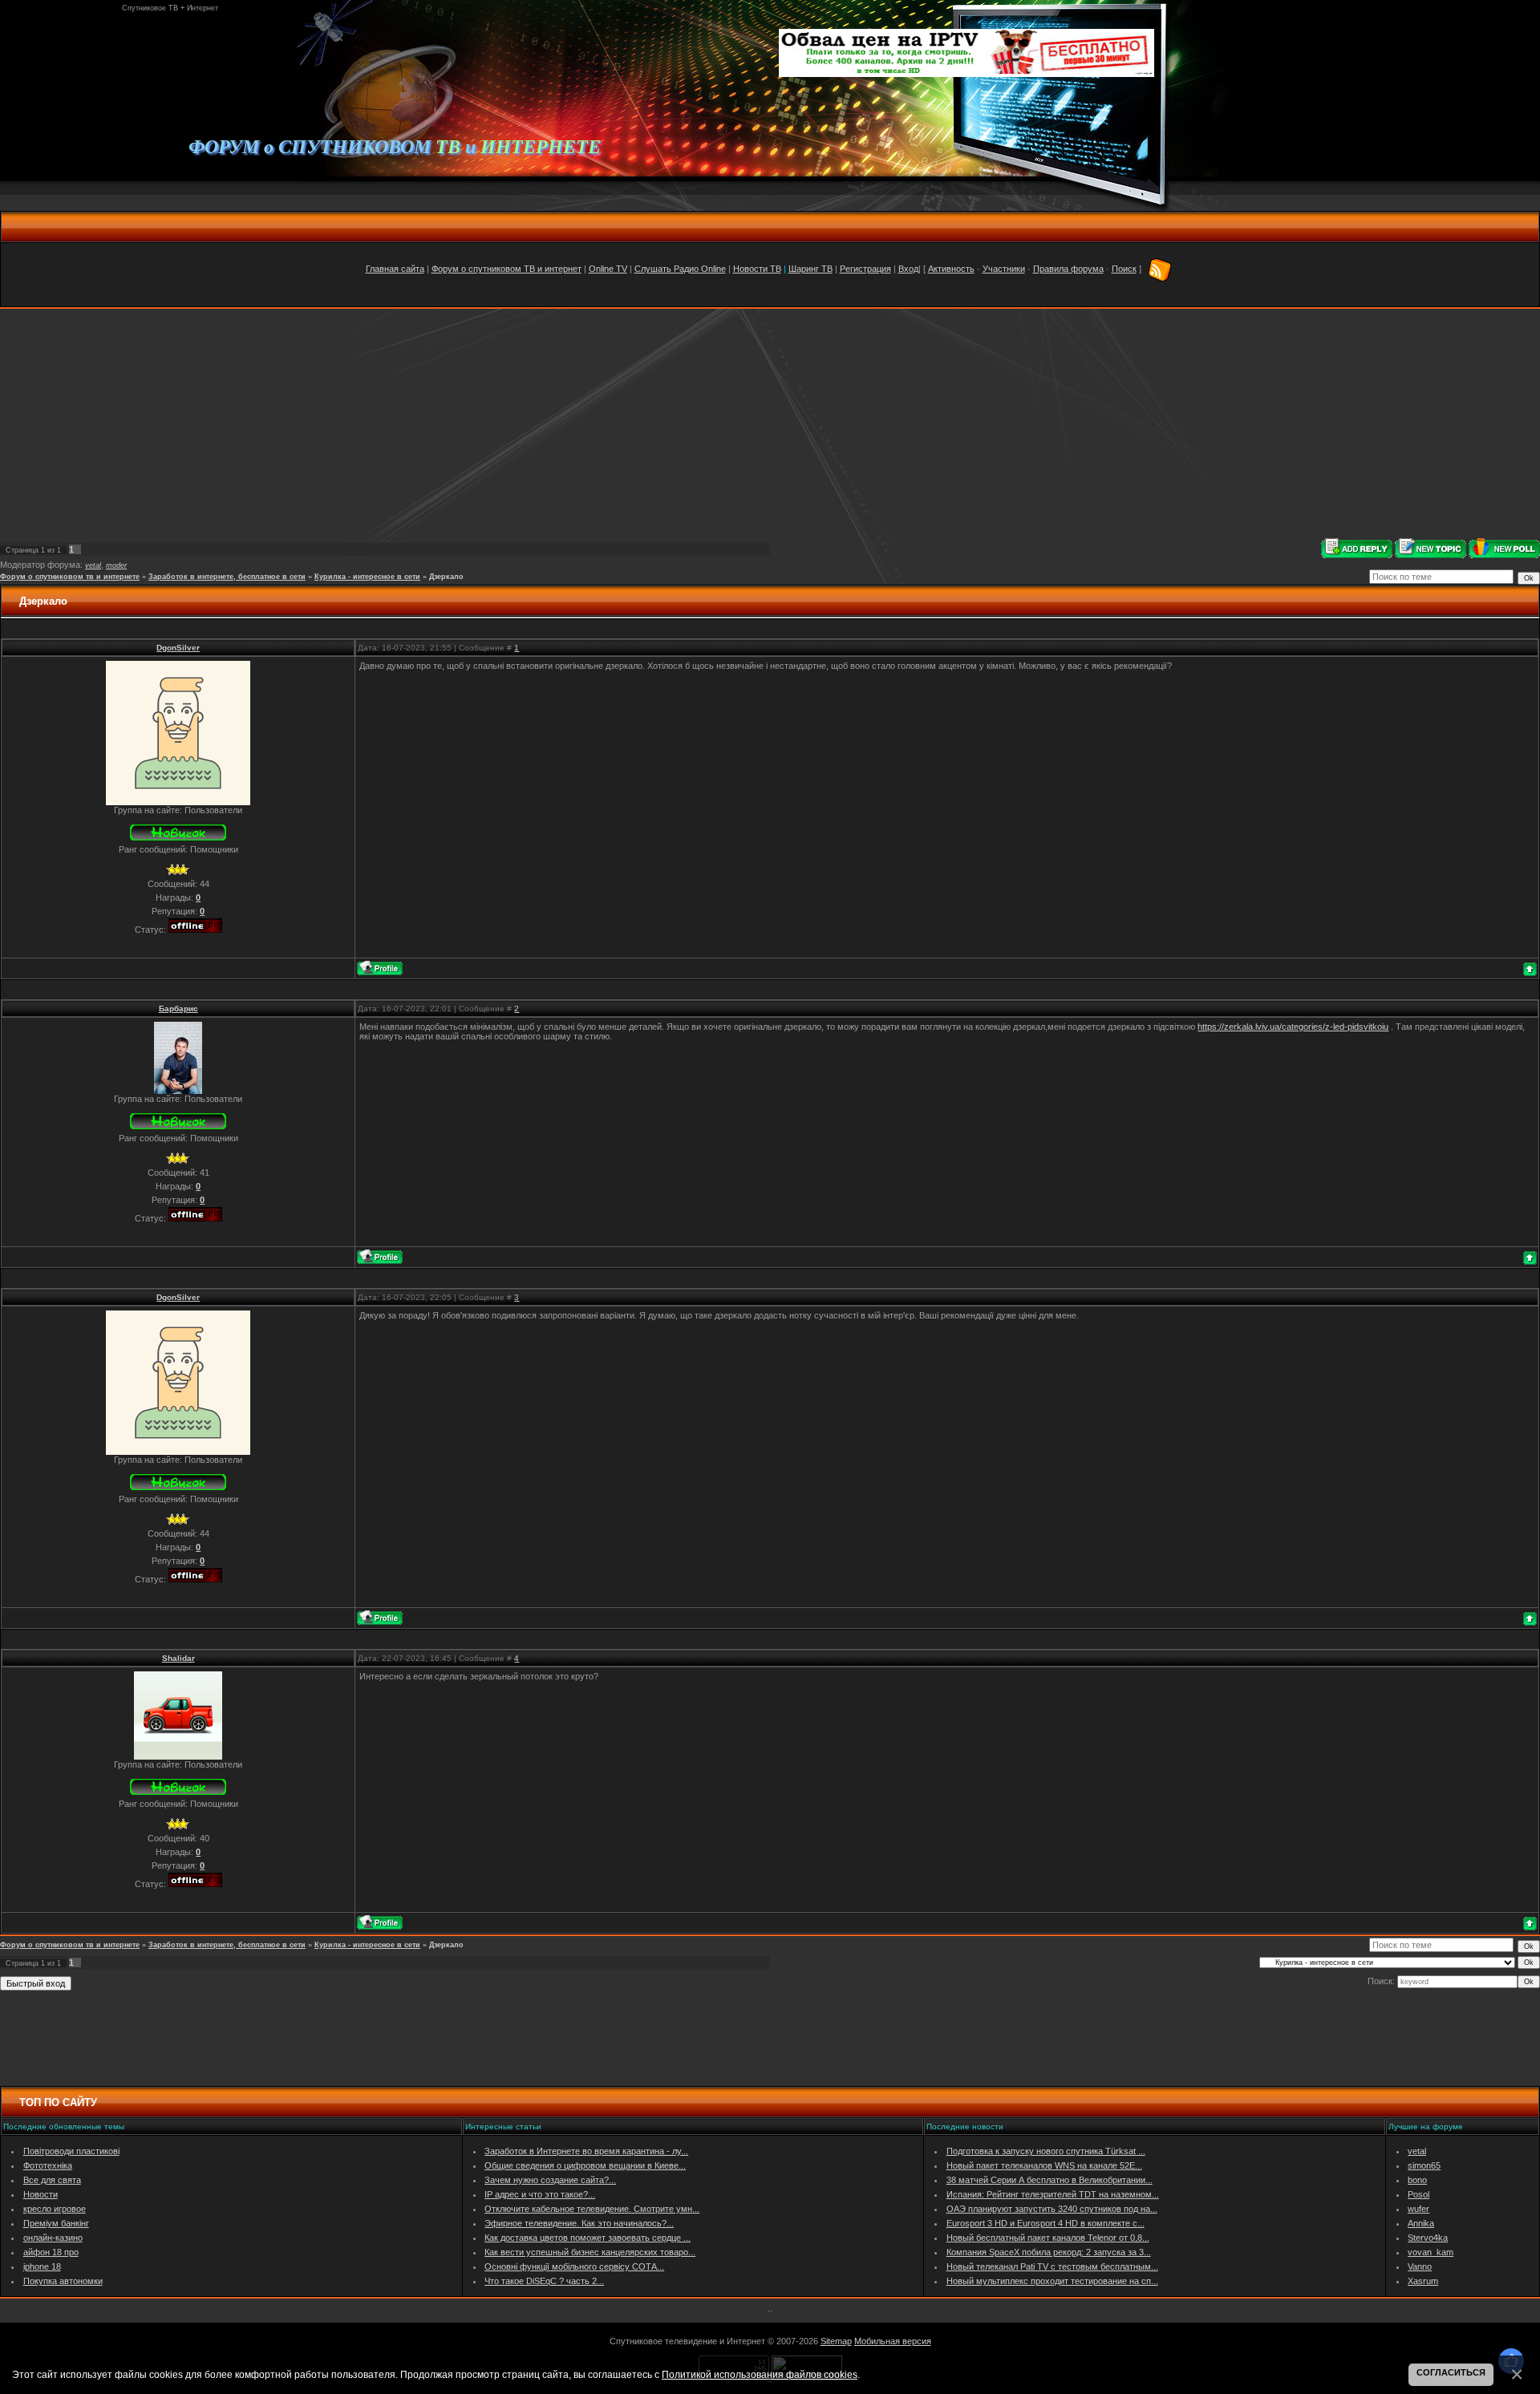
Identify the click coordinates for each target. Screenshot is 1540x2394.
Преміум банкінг (56, 2223)
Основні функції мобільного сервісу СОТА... (574, 2266)
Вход (908, 269)
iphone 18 (42, 2266)
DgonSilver (178, 648)
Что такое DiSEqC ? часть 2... (544, 2281)
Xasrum (1423, 2281)
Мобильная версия (893, 2341)
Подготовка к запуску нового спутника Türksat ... (1046, 2151)
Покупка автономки (63, 2281)
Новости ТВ (757, 269)
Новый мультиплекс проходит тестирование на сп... (1052, 2281)
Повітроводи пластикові (71, 2151)
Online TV (608, 269)
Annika (1421, 2223)
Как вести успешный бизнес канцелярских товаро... (590, 2252)
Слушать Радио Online (680, 269)
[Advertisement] (770, 423)
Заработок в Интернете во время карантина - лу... (586, 2151)
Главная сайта (395, 269)
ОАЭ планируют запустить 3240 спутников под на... (1052, 2209)
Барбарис (178, 1009)
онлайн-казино (53, 2238)
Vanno (1420, 2266)
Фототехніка (48, 2165)
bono (1417, 2180)
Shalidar (178, 1658)
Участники (1004, 269)
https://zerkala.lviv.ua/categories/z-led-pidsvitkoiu (1293, 1027)
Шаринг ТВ (811, 269)
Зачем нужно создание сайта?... (550, 2180)
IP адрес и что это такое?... (540, 2194)
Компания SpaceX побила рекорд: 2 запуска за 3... (1049, 2252)
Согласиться (1451, 2372)
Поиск (1124, 269)
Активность (951, 269)
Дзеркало (446, 577)
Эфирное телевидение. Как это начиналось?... (579, 2223)
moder (116, 565)
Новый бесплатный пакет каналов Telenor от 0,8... (1048, 2238)
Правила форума (1068, 269)
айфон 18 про (51, 2252)
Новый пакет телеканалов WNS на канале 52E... (1044, 2165)
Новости (41, 2194)
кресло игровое (55, 2209)
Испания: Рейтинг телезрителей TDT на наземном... (1053, 2194)
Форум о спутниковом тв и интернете (70, 577)
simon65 (1424, 2165)
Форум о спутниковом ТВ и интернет (507, 269)
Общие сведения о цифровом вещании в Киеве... (585, 2165)
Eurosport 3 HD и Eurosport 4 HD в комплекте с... (1046, 2223)
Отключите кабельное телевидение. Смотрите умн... (592, 2209)
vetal (93, 565)
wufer (1418, 2209)
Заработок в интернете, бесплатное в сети (227, 577)
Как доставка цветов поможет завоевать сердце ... (588, 2238)
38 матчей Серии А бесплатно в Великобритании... (1050, 2180)
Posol (1418, 2194)
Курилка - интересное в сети (367, 577)
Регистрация (865, 269)
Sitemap (836, 2341)
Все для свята (52, 2180)
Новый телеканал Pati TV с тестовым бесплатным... (1052, 2266)
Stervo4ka (1428, 2238)
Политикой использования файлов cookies (760, 2374)
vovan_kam (1431, 2252)
